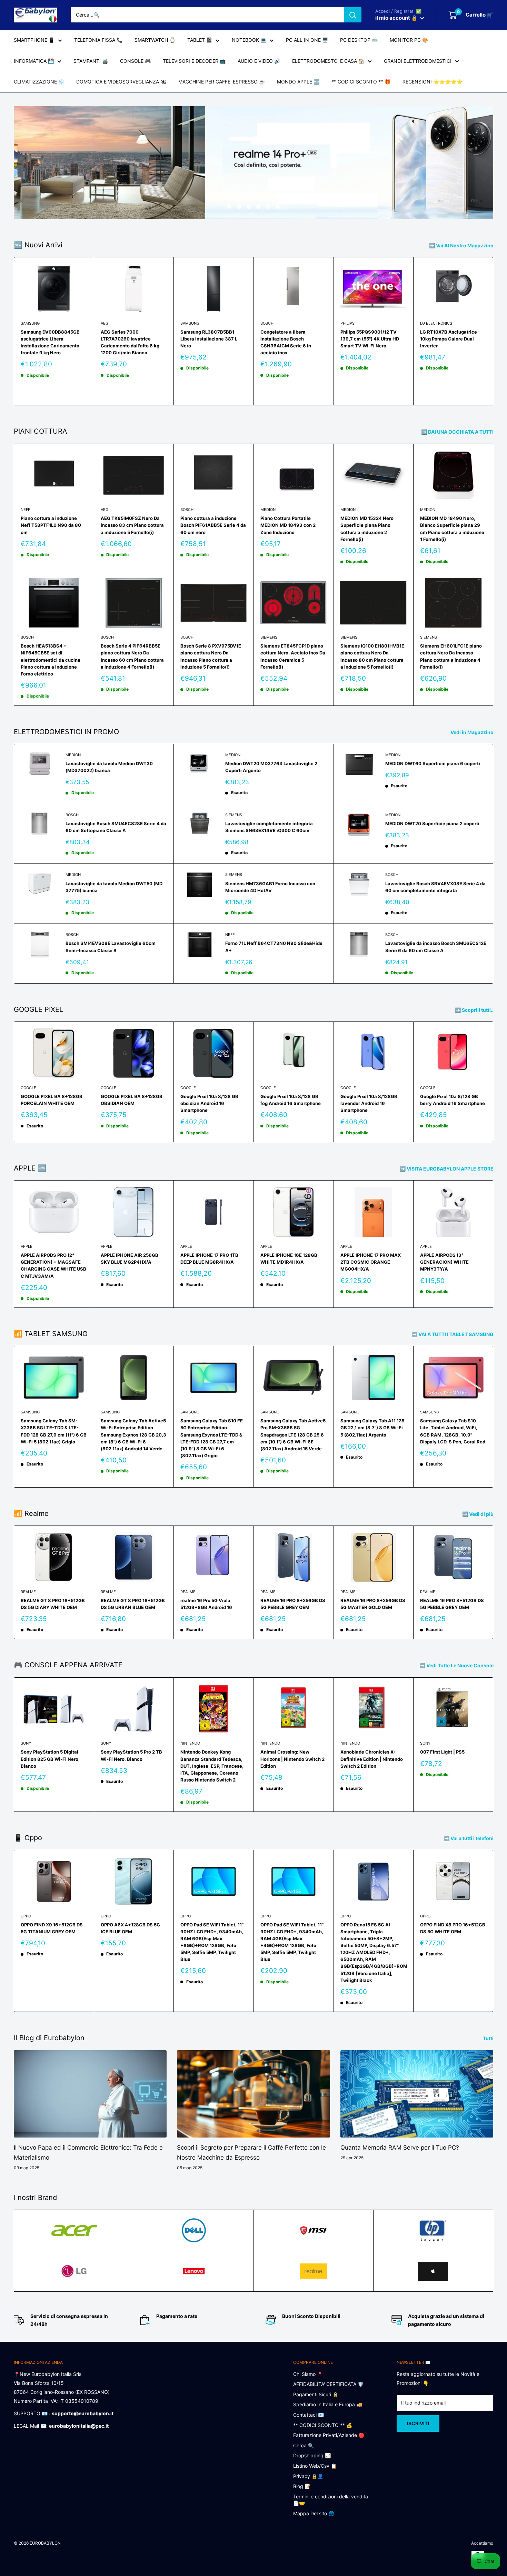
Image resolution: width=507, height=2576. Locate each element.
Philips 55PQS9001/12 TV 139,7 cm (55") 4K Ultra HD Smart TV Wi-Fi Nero (370, 339)
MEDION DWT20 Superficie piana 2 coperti (432, 823)
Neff (25, 510)
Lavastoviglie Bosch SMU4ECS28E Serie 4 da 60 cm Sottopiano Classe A (116, 827)
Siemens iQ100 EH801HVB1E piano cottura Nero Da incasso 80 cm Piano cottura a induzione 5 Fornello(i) (372, 656)
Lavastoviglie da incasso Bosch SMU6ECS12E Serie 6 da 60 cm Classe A (436, 947)
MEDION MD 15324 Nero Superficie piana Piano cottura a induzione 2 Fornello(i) (367, 529)
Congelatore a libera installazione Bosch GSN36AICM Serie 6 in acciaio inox (286, 342)
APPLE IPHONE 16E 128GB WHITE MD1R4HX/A (289, 1259)
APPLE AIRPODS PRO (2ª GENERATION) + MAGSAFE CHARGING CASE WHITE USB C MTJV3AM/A (53, 1265)
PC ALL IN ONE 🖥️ (307, 40)
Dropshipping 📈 (312, 2455)
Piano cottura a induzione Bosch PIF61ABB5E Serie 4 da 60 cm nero (213, 525)
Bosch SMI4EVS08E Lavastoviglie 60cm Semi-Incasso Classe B (111, 947)
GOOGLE (28, 1088)
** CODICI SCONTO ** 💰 (323, 2425)
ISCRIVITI (418, 2423)
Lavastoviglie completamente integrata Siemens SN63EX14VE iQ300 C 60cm (269, 827)
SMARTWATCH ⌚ (155, 40)
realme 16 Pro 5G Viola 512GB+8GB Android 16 (206, 1604)
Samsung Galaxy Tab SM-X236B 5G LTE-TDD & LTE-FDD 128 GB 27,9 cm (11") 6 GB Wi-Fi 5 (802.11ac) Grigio (54, 1431)
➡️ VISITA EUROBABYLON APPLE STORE (447, 1169)
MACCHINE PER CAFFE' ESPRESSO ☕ (222, 82)
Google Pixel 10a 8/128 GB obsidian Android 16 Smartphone (209, 1103)
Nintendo (190, 1743)
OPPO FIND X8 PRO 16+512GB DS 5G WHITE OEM (453, 1928)
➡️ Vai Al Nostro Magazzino (462, 245)
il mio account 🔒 (397, 18)
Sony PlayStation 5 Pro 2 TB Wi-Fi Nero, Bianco (131, 1755)
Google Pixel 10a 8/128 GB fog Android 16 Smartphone (291, 1100)
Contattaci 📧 (309, 2415)
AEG (105, 323)
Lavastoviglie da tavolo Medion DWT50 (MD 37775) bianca (114, 887)
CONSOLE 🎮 (135, 61)
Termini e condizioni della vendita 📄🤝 (331, 2500)
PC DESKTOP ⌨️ (359, 40)
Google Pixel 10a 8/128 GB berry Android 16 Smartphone (453, 1100)
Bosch (267, 323)
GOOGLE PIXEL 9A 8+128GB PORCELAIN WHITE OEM (52, 1100)
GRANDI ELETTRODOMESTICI (418, 61)
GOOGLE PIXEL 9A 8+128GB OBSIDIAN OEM (132, 1100)
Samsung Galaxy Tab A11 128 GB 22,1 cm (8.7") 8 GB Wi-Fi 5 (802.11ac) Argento (372, 1428)
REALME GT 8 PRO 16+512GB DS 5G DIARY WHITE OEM (53, 1604)
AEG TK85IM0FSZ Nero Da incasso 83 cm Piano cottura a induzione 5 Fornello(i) (132, 525)
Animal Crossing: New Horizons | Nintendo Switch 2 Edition (292, 1759)
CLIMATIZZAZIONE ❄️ (39, 82)
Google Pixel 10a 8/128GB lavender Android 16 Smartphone (369, 1103)
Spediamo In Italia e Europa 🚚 (328, 2404)
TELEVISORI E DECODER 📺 (194, 61)
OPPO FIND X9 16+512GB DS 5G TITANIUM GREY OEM (52, 1928)
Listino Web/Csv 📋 (315, 2466)
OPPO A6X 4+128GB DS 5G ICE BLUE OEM (130, 1928)
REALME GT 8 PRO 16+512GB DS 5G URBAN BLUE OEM (133, 1604)
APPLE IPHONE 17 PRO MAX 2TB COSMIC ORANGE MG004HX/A (371, 1262)
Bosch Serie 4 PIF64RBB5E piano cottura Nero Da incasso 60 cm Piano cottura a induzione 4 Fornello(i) (132, 656)
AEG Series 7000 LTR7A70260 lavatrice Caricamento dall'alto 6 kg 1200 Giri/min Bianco (130, 342)
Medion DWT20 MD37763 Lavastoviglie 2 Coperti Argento (271, 767)
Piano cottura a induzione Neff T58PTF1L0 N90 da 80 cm (51, 525)
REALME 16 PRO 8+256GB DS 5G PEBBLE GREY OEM (293, 1604)
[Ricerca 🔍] (353, 15)
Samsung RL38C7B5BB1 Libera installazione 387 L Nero (209, 339)
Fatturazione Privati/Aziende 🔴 (329, 2435)
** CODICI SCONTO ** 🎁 (361, 82)
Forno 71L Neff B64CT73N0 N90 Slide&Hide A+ (274, 947)
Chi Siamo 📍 (308, 2374)
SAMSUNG (30, 323)
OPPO (26, 1916)
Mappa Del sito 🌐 (314, 2513)
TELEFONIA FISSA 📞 (98, 40)
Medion (268, 510)
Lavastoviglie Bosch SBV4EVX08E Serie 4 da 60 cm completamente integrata (435, 887)
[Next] (493, 331)
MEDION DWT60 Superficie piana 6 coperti (433, 763)
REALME (28, 1592)
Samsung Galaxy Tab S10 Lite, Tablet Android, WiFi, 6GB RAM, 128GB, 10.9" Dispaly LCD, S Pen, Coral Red (453, 1431)
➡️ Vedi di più (478, 1514)
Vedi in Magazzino (473, 732)
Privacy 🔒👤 (308, 2476)
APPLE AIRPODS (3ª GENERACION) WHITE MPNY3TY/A (444, 1262)
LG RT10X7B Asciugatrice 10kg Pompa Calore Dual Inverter (449, 339)
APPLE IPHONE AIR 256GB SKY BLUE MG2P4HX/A (130, 1259)
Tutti (489, 2038)
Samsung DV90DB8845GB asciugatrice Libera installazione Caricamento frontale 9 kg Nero (50, 342)
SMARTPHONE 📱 (34, 40)
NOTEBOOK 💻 (249, 40)
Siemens (269, 637)
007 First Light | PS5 (442, 1752)
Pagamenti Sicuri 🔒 (316, 2394)
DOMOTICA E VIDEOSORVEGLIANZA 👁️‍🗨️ (121, 82)
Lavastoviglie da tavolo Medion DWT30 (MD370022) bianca (109, 767)
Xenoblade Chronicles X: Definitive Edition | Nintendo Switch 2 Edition (372, 1759)
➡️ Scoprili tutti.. (475, 1010)
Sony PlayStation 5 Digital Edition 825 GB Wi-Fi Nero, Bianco (50, 1759)
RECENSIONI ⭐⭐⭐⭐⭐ (433, 82)
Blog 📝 (302, 2486)
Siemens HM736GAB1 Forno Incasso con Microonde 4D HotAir (270, 887)
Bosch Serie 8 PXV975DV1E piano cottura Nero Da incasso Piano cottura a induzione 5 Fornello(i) (211, 656)
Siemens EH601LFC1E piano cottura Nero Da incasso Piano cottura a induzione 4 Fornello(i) (451, 656)
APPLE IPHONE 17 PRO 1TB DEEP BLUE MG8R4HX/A (209, 1259)
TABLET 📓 (200, 40)
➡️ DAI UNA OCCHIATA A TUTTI (458, 432)
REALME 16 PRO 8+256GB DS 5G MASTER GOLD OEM (373, 1604)
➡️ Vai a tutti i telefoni (469, 1838)
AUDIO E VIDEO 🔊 (259, 61)
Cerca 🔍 (304, 2445)
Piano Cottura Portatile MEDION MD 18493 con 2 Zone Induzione (288, 525)
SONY (26, 1743)
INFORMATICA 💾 (34, 61)
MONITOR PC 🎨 (409, 40)
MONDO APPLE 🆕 (298, 82)
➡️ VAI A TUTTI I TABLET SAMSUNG (453, 1334)
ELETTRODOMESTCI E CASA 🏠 (328, 61)
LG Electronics (436, 323)
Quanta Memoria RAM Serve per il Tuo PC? (400, 2148)
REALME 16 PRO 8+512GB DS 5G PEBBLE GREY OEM (452, 1604)
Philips (347, 323)
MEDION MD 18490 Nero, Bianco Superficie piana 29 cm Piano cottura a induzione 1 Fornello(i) (452, 529)
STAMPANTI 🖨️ (91, 61)
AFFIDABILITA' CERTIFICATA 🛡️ (328, 2384)
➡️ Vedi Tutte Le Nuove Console (457, 1665)
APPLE (27, 1246)
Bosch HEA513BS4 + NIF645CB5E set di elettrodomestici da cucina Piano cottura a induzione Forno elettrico (51, 660)
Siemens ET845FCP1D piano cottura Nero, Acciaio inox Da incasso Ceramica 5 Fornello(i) (293, 656)
